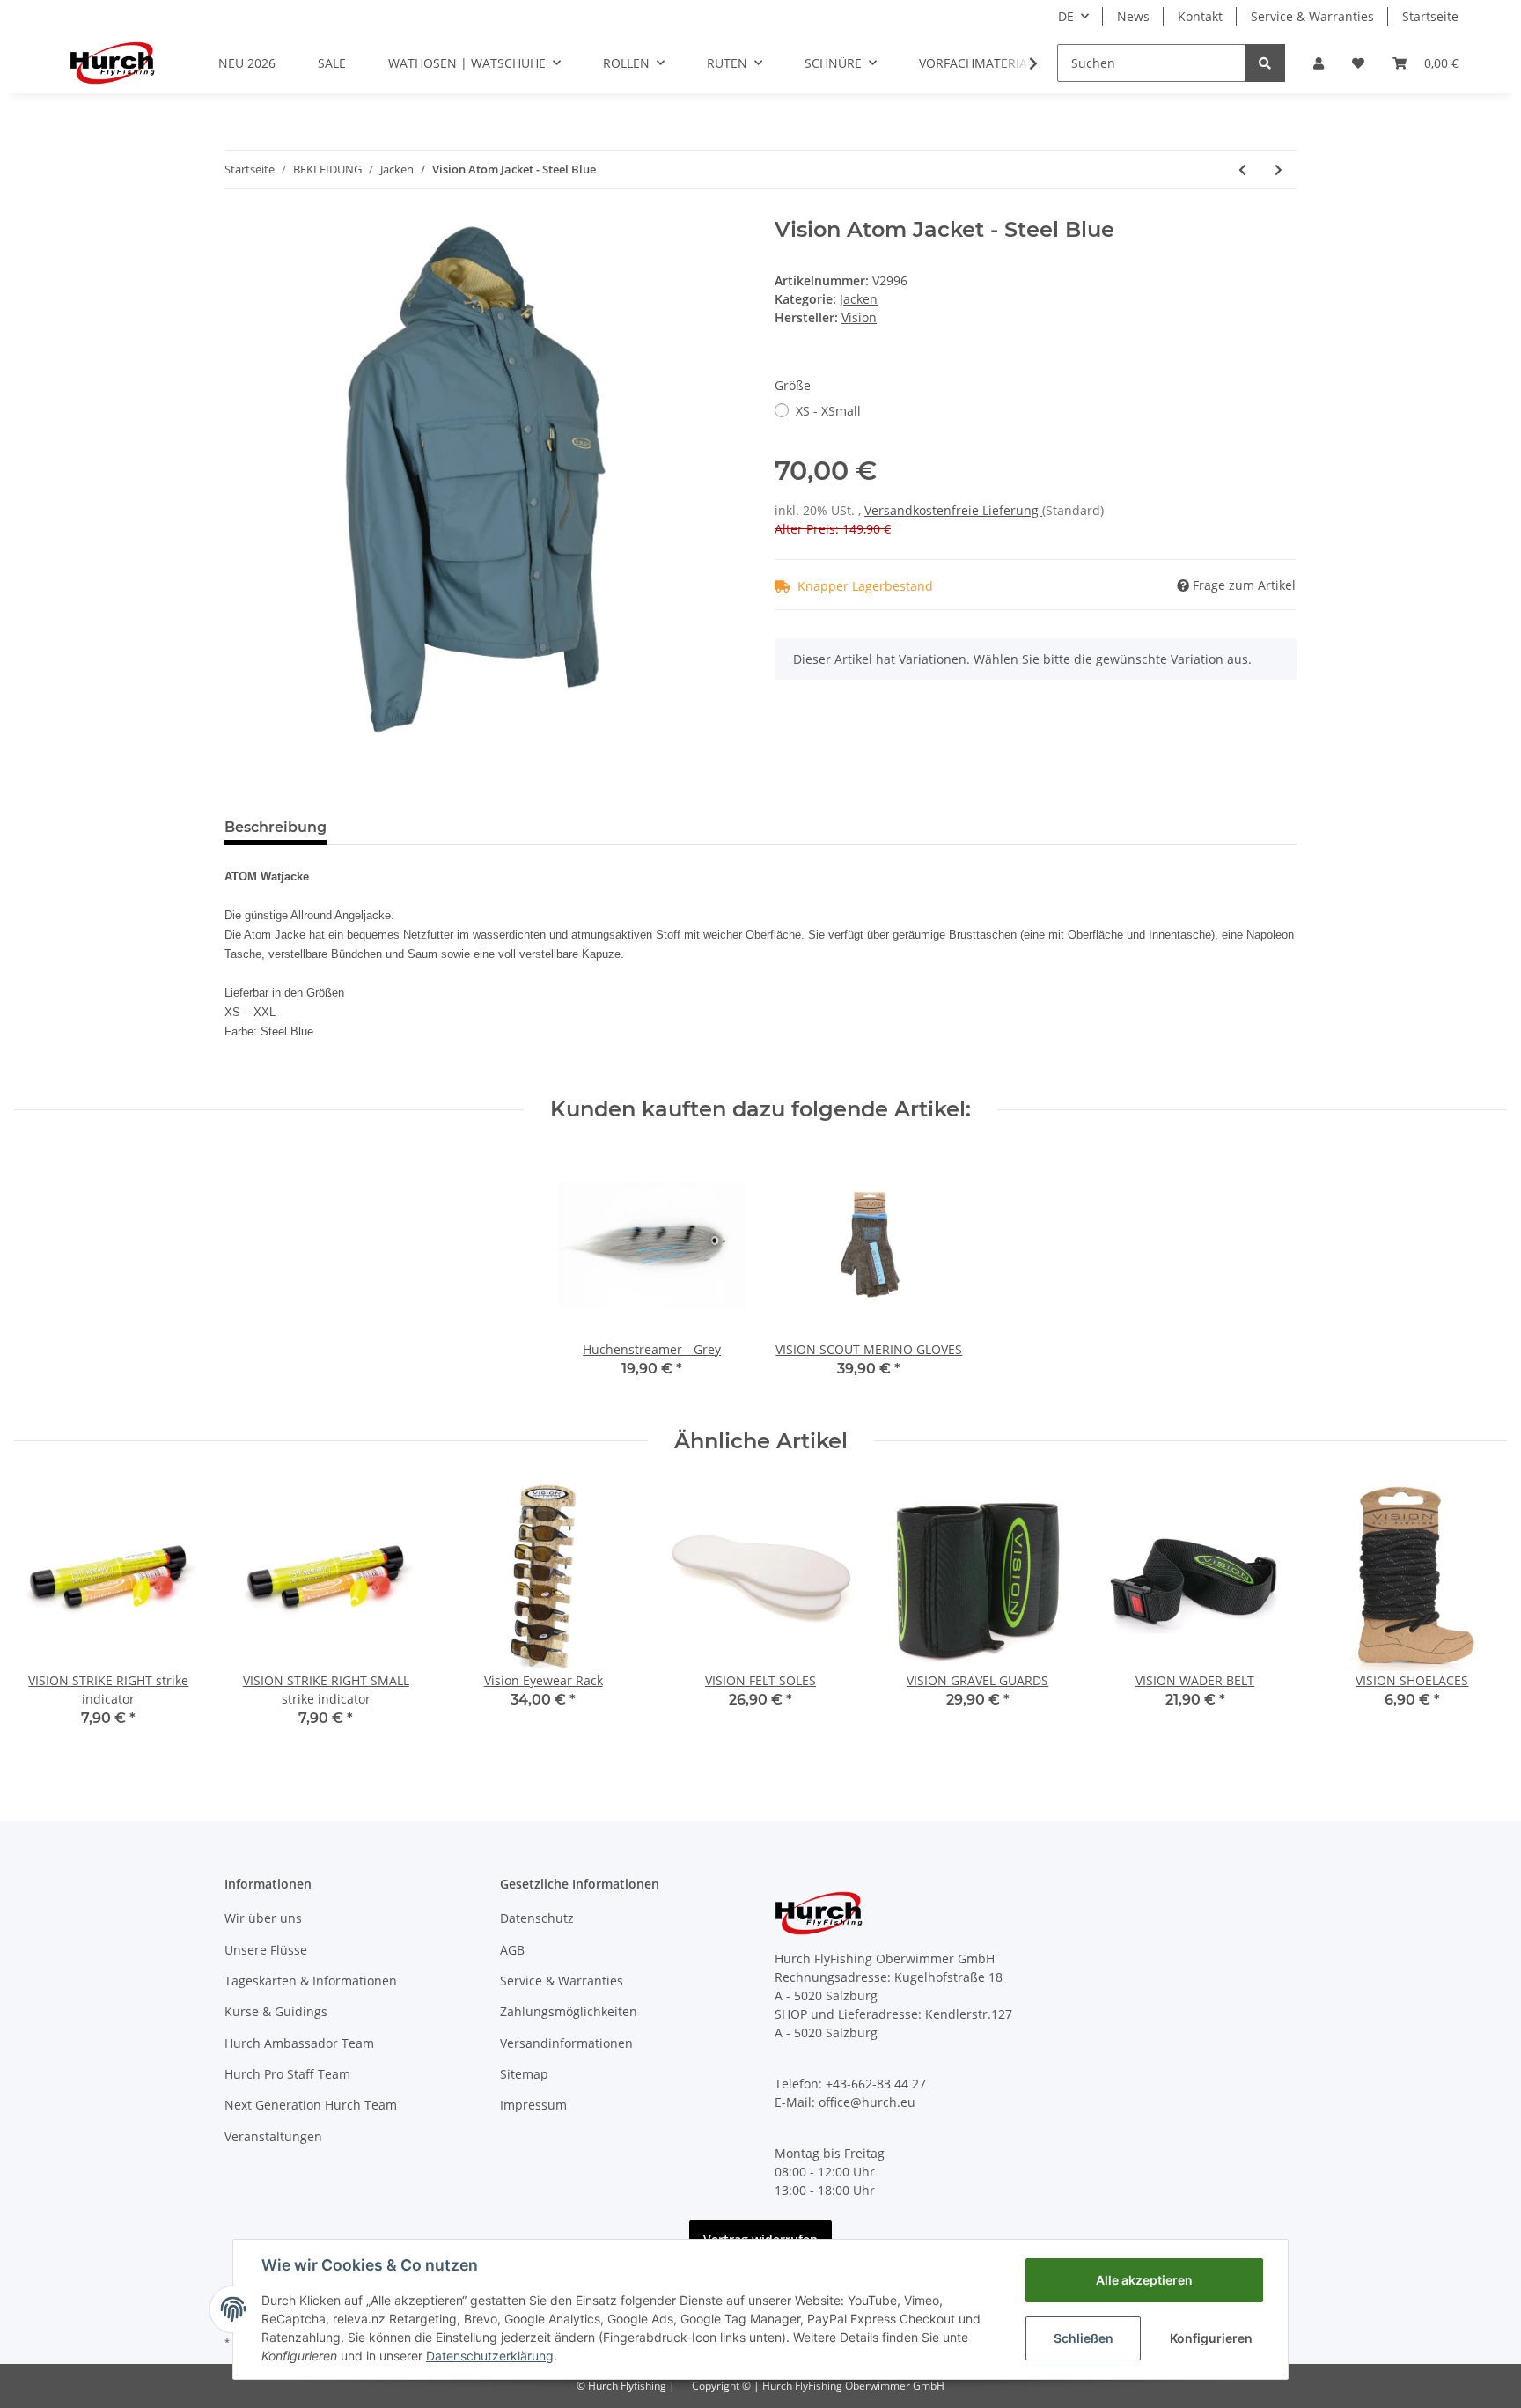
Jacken (859, 299)
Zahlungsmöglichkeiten (569, 2011)
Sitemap (524, 2074)
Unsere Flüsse (266, 1950)
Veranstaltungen (273, 2136)
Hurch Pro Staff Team (287, 2074)
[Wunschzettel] (1358, 63)
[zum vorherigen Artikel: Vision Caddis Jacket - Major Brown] (1242, 169)
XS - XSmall (828, 411)
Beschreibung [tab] (276, 827)
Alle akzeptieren (1144, 2280)
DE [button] (1066, 16)
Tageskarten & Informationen (311, 1981)
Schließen (1084, 2338)
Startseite (1430, 16)
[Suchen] (1265, 63)
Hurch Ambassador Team (299, 2043)
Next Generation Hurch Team (311, 2105)
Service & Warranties (1312, 16)
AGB (512, 1950)
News (1133, 16)
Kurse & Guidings (276, 2011)
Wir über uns (263, 1918)
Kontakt (1200, 16)
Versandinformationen (566, 2043)
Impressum (533, 2105)
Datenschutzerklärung (490, 2356)
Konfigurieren (1211, 2338)
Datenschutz (537, 1918)
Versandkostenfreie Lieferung (953, 510)
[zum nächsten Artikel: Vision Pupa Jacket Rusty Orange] (1279, 169)
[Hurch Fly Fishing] (112, 63)
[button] (1319, 63)
